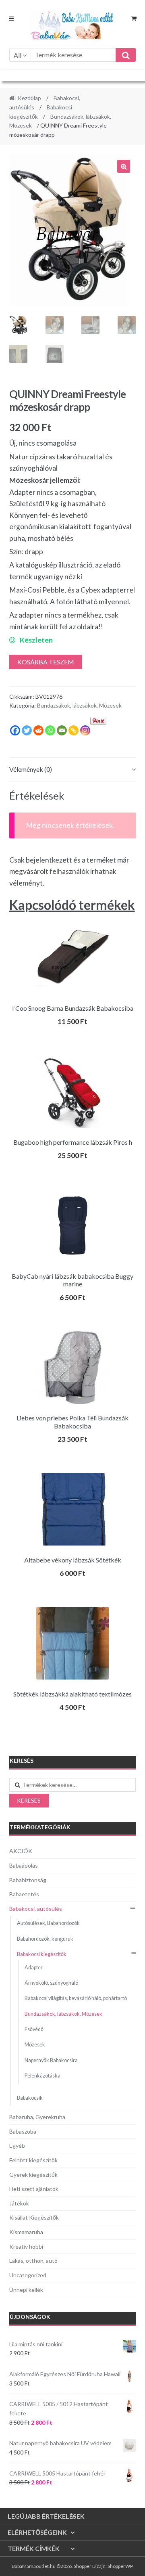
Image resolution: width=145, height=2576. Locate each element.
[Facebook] (15, 730)
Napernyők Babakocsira (51, 2060)
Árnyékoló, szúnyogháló (51, 1983)
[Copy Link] (74, 730)
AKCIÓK (21, 1851)
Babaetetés (24, 1894)
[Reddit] (38, 730)
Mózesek (35, 2045)
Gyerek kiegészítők (33, 2175)
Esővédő (34, 2029)
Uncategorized (28, 2275)
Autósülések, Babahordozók (48, 1923)
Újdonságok (30, 2317)
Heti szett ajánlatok (34, 2189)
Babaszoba (23, 2131)
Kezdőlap (29, 98)
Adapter (34, 1968)
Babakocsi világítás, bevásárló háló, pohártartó (76, 1998)
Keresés (29, 1800)
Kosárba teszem (46, 662)
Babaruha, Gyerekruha (37, 2117)
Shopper (83, 2566)
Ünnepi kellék (26, 2290)
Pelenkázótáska (42, 2076)
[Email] (62, 730)
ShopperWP (120, 2566)
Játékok (19, 2203)
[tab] (73, 770)
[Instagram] (85, 730)
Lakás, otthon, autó (33, 2261)
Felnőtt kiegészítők (33, 2160)
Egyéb (17, 2146)
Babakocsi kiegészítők (42, 1954)
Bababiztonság (28, 1880)
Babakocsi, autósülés (36, 1909)
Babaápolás (24, 1865)
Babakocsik (30, 2098)
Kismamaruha (26, 2232)
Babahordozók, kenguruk (45, 1939)
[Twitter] (27, 730)
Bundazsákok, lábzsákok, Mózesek (79, 705)
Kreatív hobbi (26, 2246)
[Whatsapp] (50, 730)
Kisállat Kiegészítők (34, 2217)
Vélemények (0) (31, 769)
